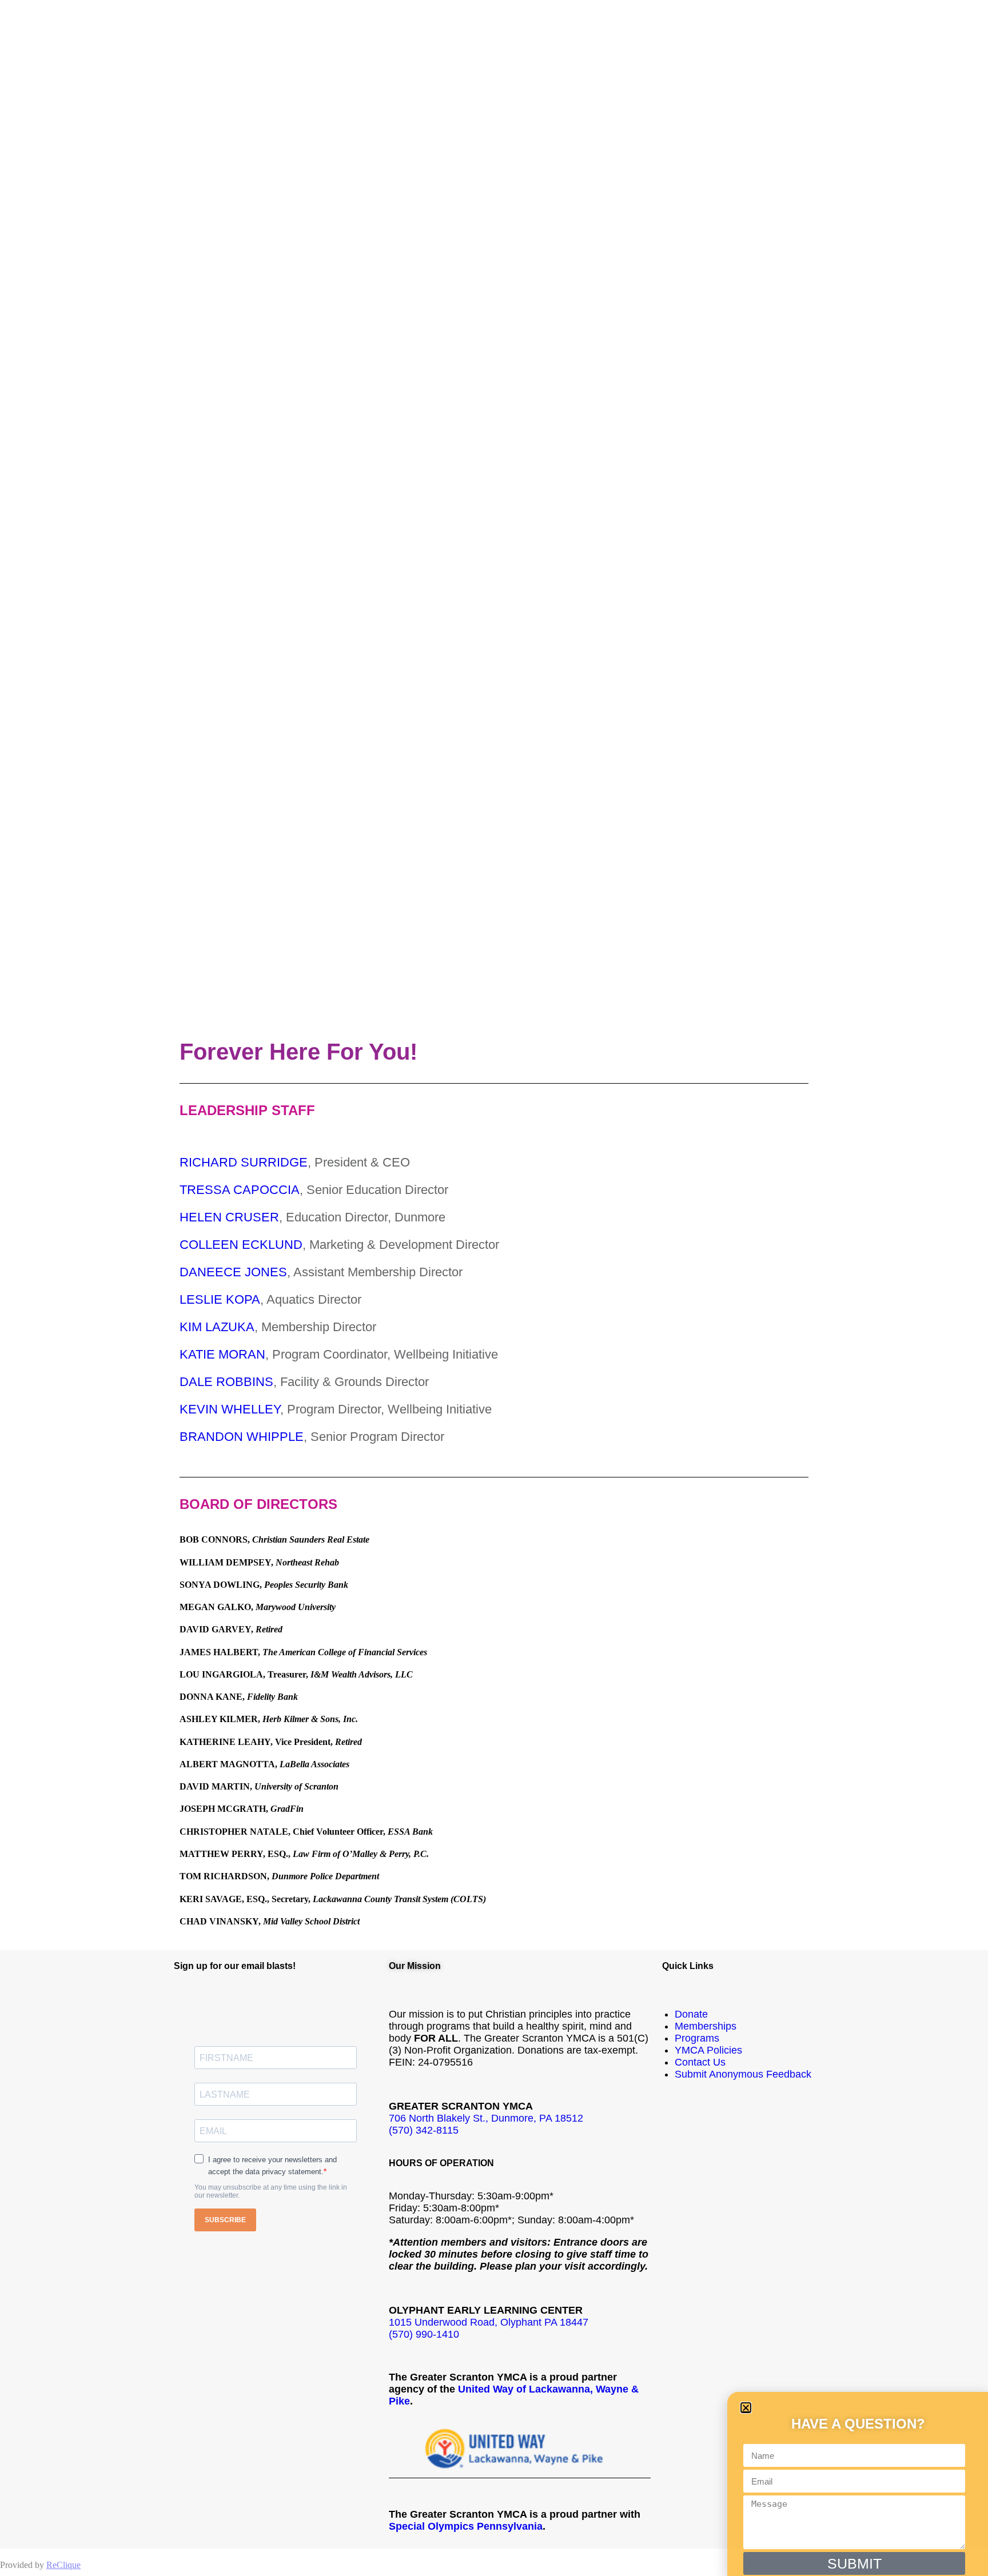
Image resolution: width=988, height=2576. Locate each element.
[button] (746, 2408)
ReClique (63, 2565)
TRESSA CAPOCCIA (240, 1190)
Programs (697, 2038)
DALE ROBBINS (226, 1382)
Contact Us (700, 2062)
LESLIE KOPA (220, 1299)
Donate (691, 2014)
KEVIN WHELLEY (230, 1409)
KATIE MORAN (222, 1354)
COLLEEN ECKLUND (241, 1245)
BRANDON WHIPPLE (242, 1437)
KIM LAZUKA (217, 1327)
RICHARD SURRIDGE (244, 1162)
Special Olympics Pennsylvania (466, 2526)
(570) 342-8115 (424, 2130)
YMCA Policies (708, 2050)
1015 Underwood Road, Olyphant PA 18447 (489, 2322)
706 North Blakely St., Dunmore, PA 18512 (486, 2118)
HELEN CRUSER (229, 1217)
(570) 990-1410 (424, 2334)
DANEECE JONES (233, 1272)
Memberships (706, 2026)
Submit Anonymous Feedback (743, 2074)
